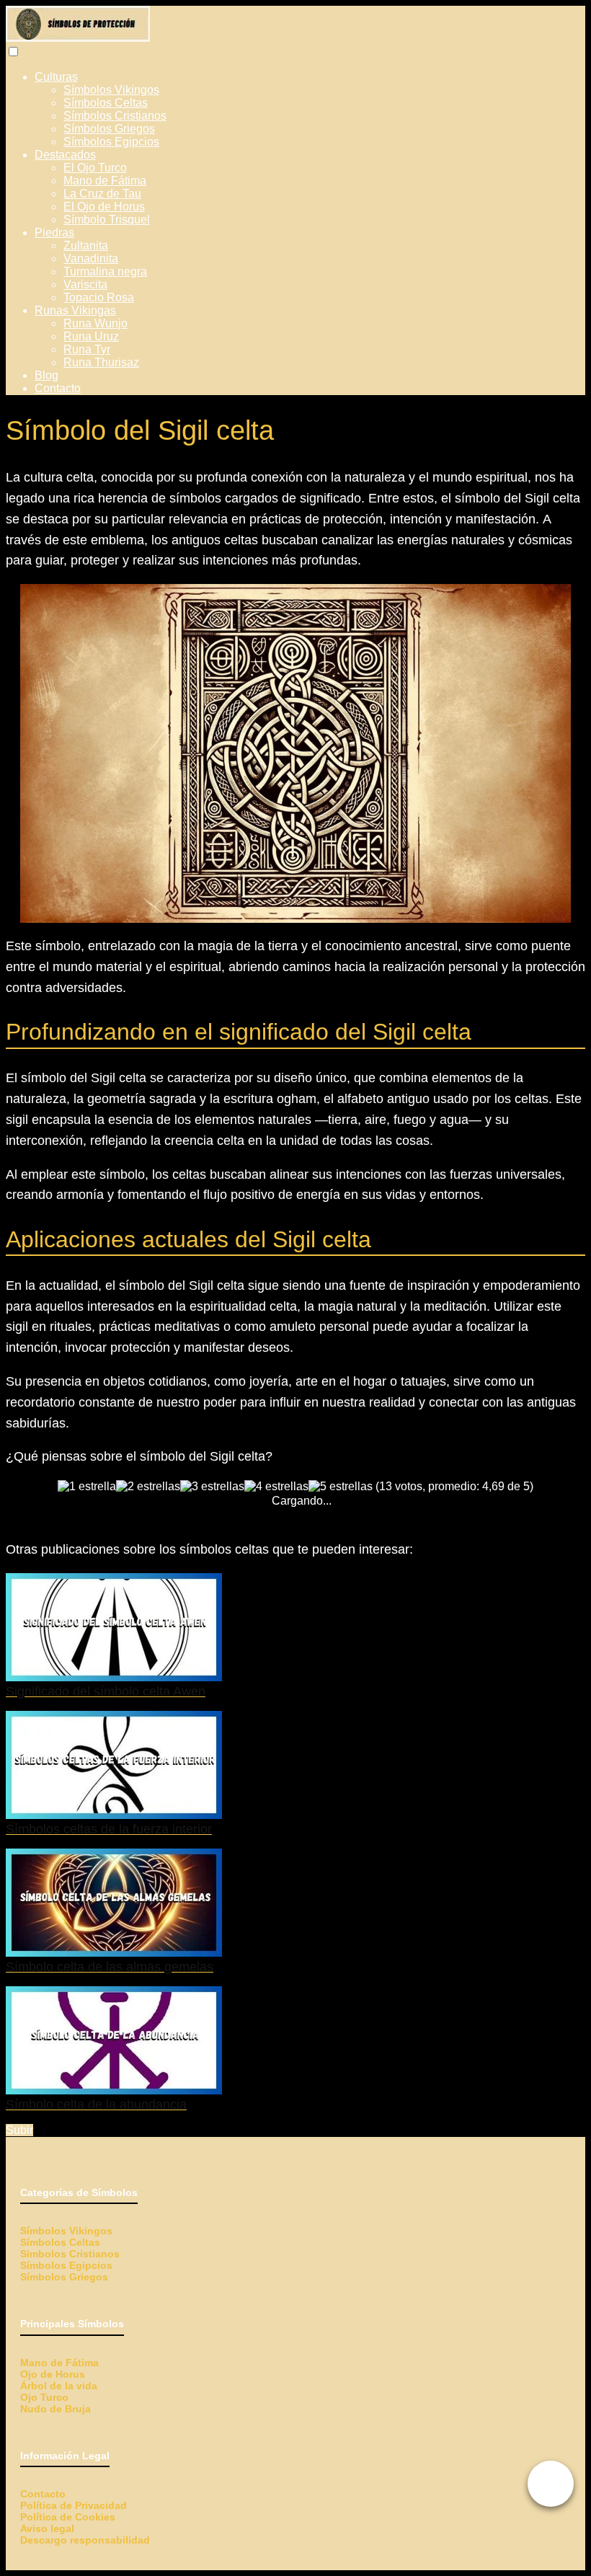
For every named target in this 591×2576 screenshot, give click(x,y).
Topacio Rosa (99, 297)
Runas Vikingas (75, 310)
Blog (46, 375)
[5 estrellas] (341, 1487)
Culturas (56, 77)
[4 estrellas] (276, 1487)
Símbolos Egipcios (111, 142)
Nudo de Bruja (55, 2409)
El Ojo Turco (95, 168)
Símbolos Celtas (106, 103)
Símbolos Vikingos (111, 90)
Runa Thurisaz (101, 362)
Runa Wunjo (95, 323)
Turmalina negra (105, 271)
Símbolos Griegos (109, 129)
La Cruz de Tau (102, 194)
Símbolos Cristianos (115, 116)
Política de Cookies (68, 2517)
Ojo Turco (44, 2397)
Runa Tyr (87, 349)
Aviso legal (47, 2528)
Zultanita (86, 245)
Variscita (85, 284)
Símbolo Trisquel (107, 220)
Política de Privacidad (74, 2505)
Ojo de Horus (53, 2374)
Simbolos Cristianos (70, 2254)
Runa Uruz (91, 336)
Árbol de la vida (59, 2386)
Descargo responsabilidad (85, 2540)
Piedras (54, 233)
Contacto (58, 388)
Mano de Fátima (105, 181)
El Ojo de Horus (104, 207)
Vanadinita (91, 258)
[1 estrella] (87, 1487)
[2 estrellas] (148, 1487)
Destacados (65, 155)
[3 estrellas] (212, 1487)
